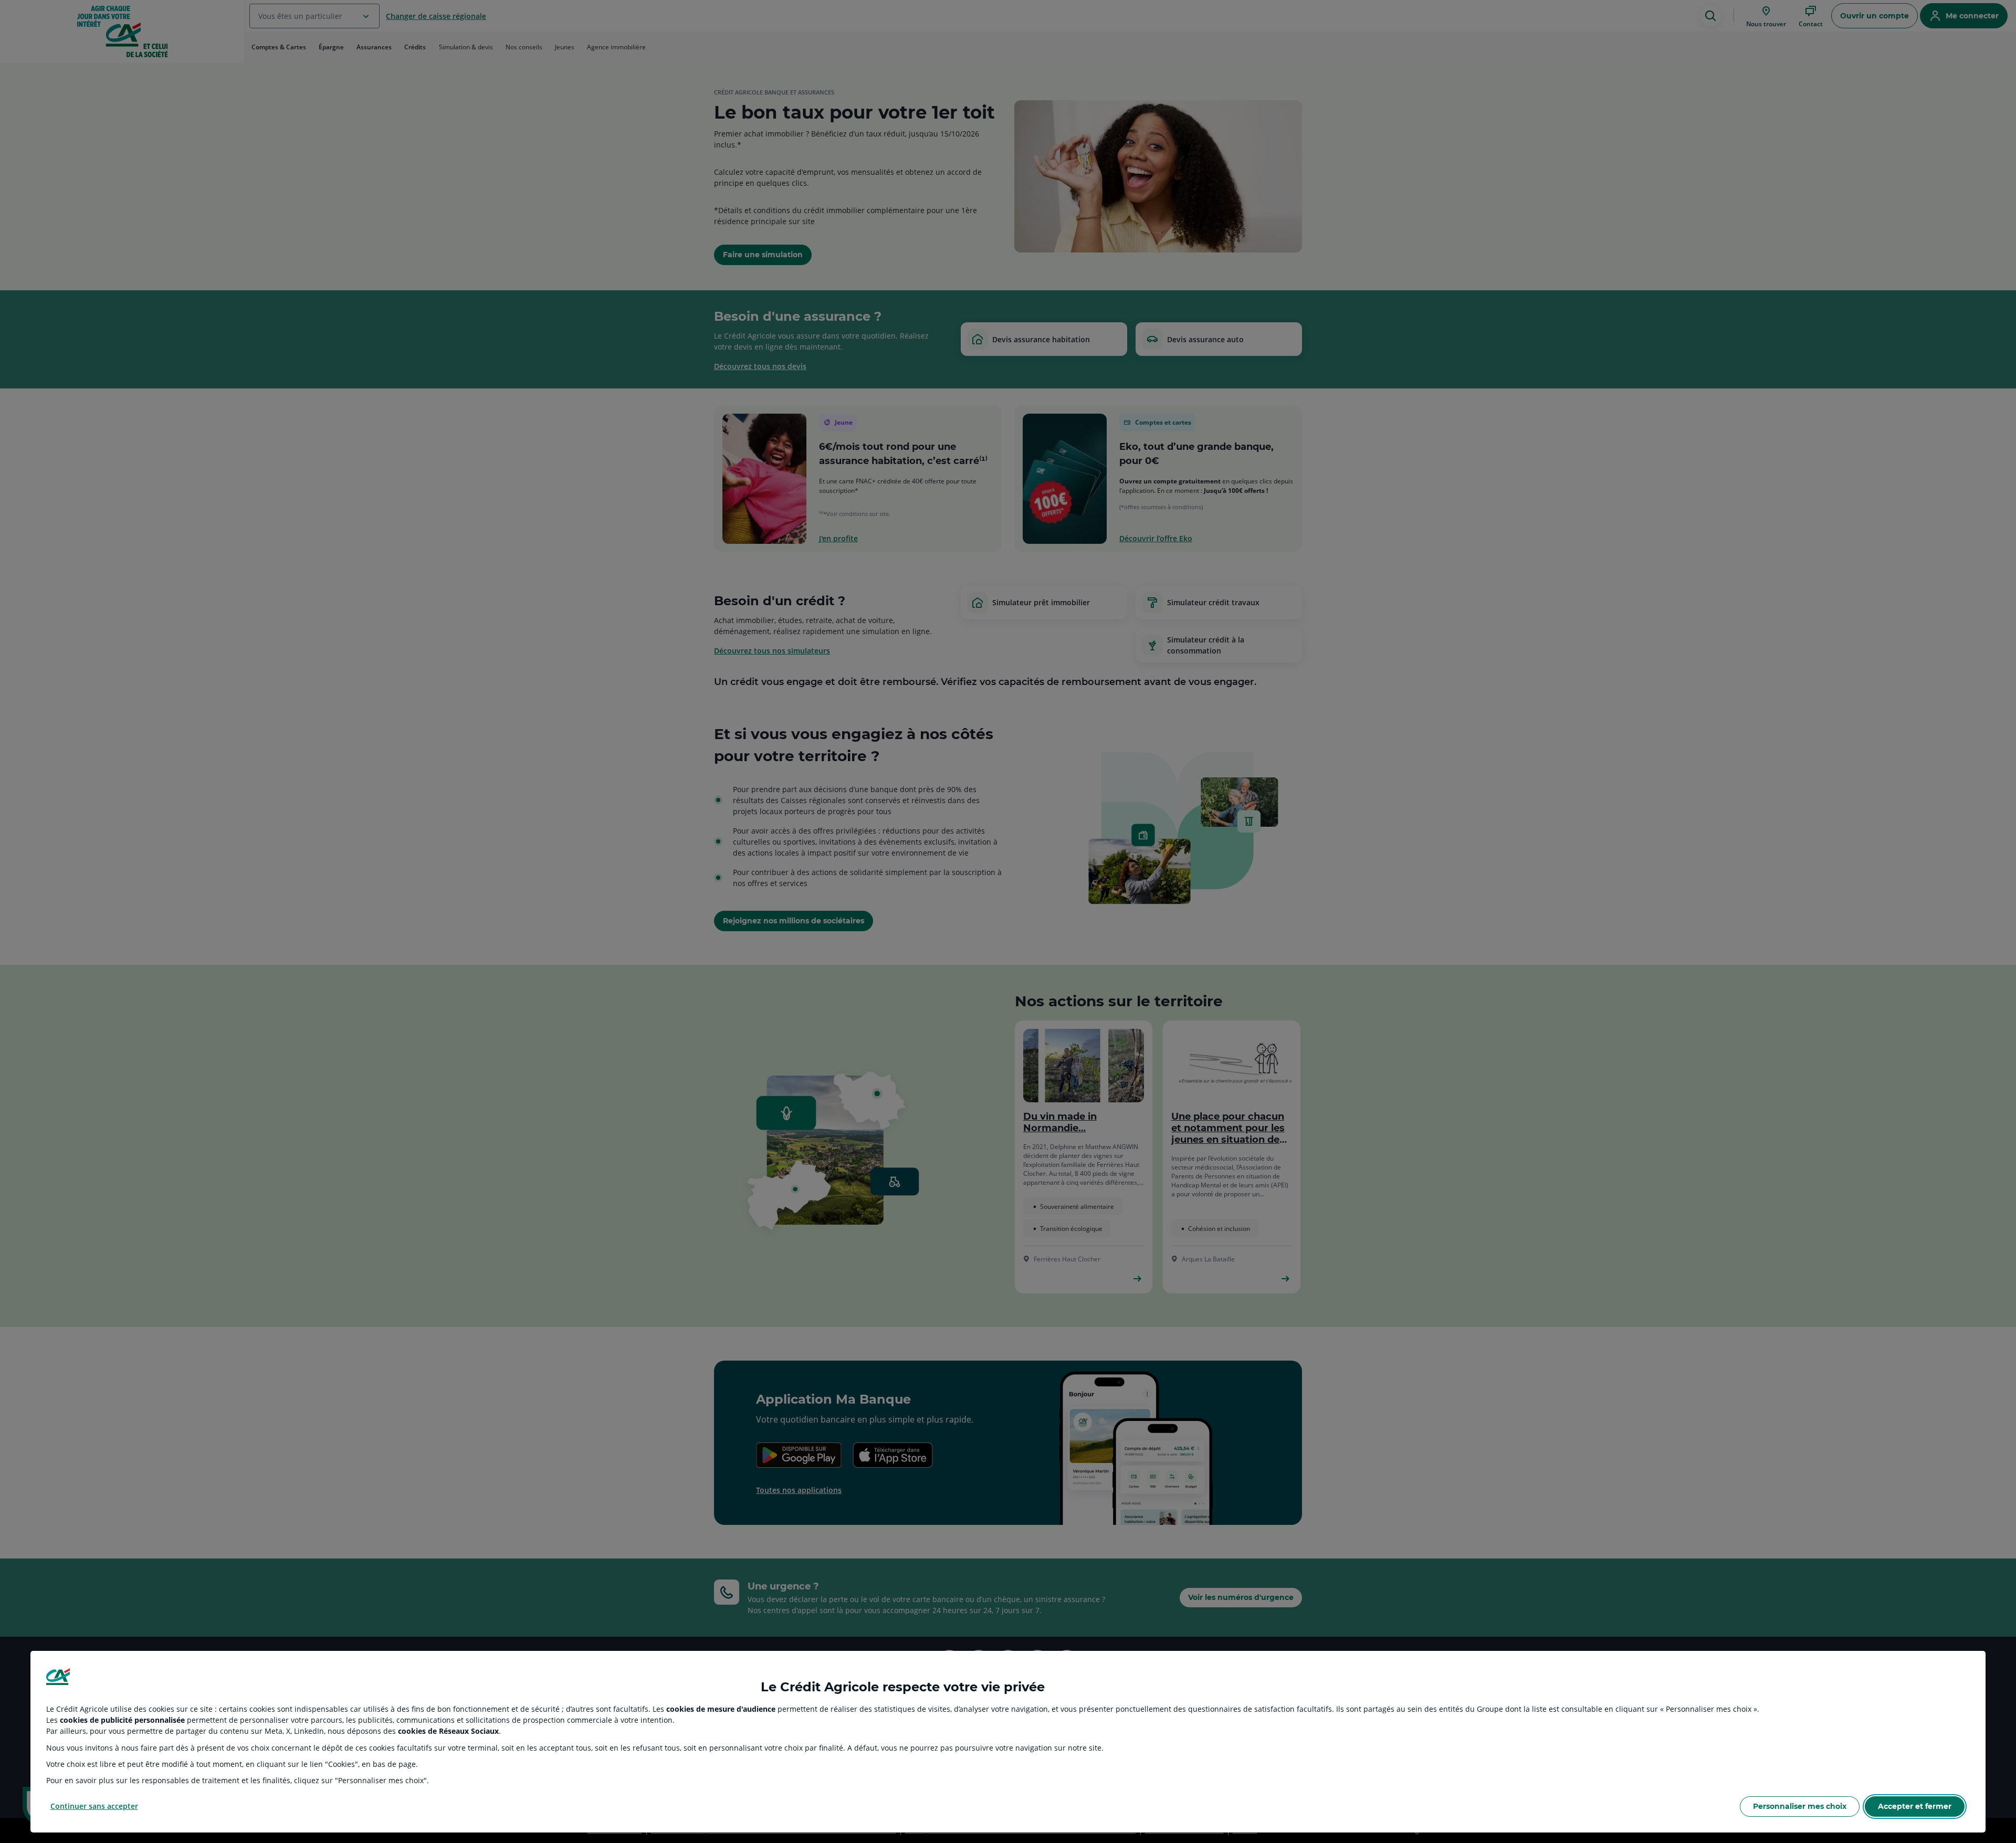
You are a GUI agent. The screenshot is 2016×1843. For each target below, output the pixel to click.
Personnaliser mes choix (1800, 1806)
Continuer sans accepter (94, 1806)
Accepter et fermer (1915, 1806)
